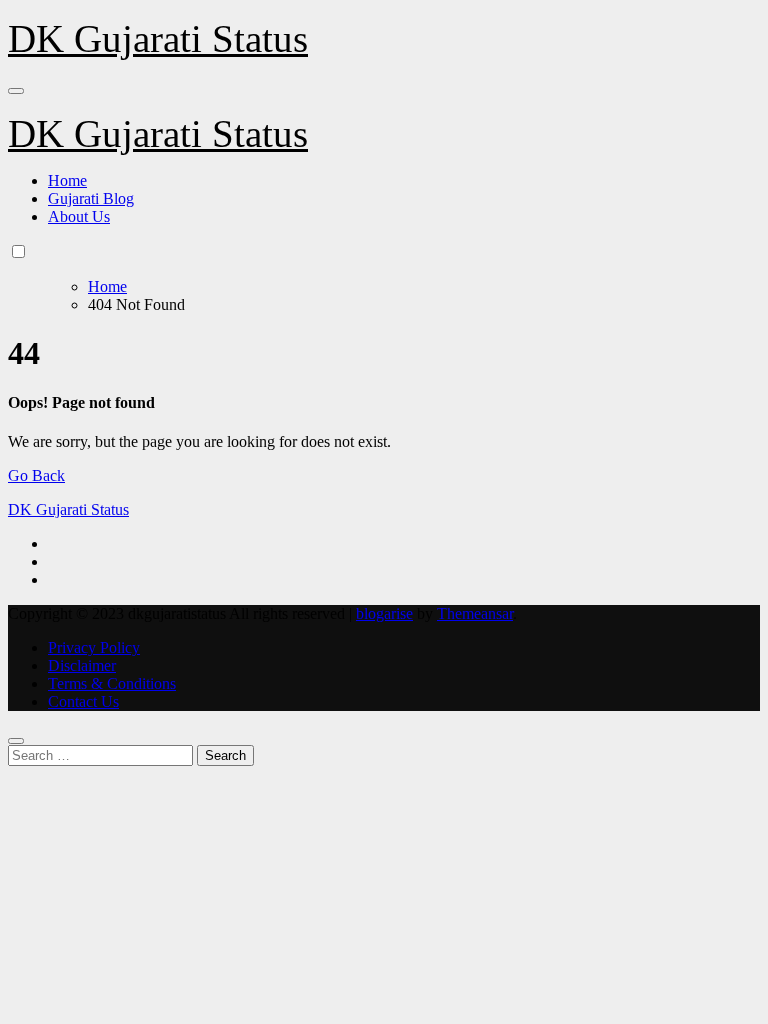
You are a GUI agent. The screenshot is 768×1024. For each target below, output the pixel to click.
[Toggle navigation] (16, 91)
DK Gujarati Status (158, 38)
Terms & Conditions (112, 683)
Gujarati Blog (91, 198)
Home (67, 180)
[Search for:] (102, 754)
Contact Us (83, 701)
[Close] (16, 741)
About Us (79, 216)
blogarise (384, 613)
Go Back (36, 475)
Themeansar (475, 613)
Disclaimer (82, 665)
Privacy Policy (94, 647)
